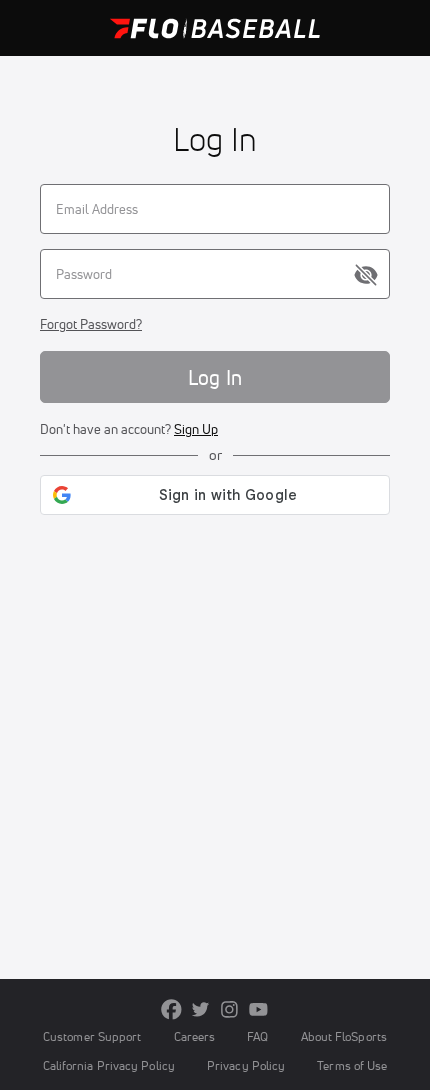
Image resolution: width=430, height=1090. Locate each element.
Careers (195, 1036)
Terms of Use (352, 1065)
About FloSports (344, 1036)
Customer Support (92, 1036)
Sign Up (196, 429)
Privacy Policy (246, 1065)
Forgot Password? (91, 324)
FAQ (257, 1036)
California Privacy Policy (109, 1065)
